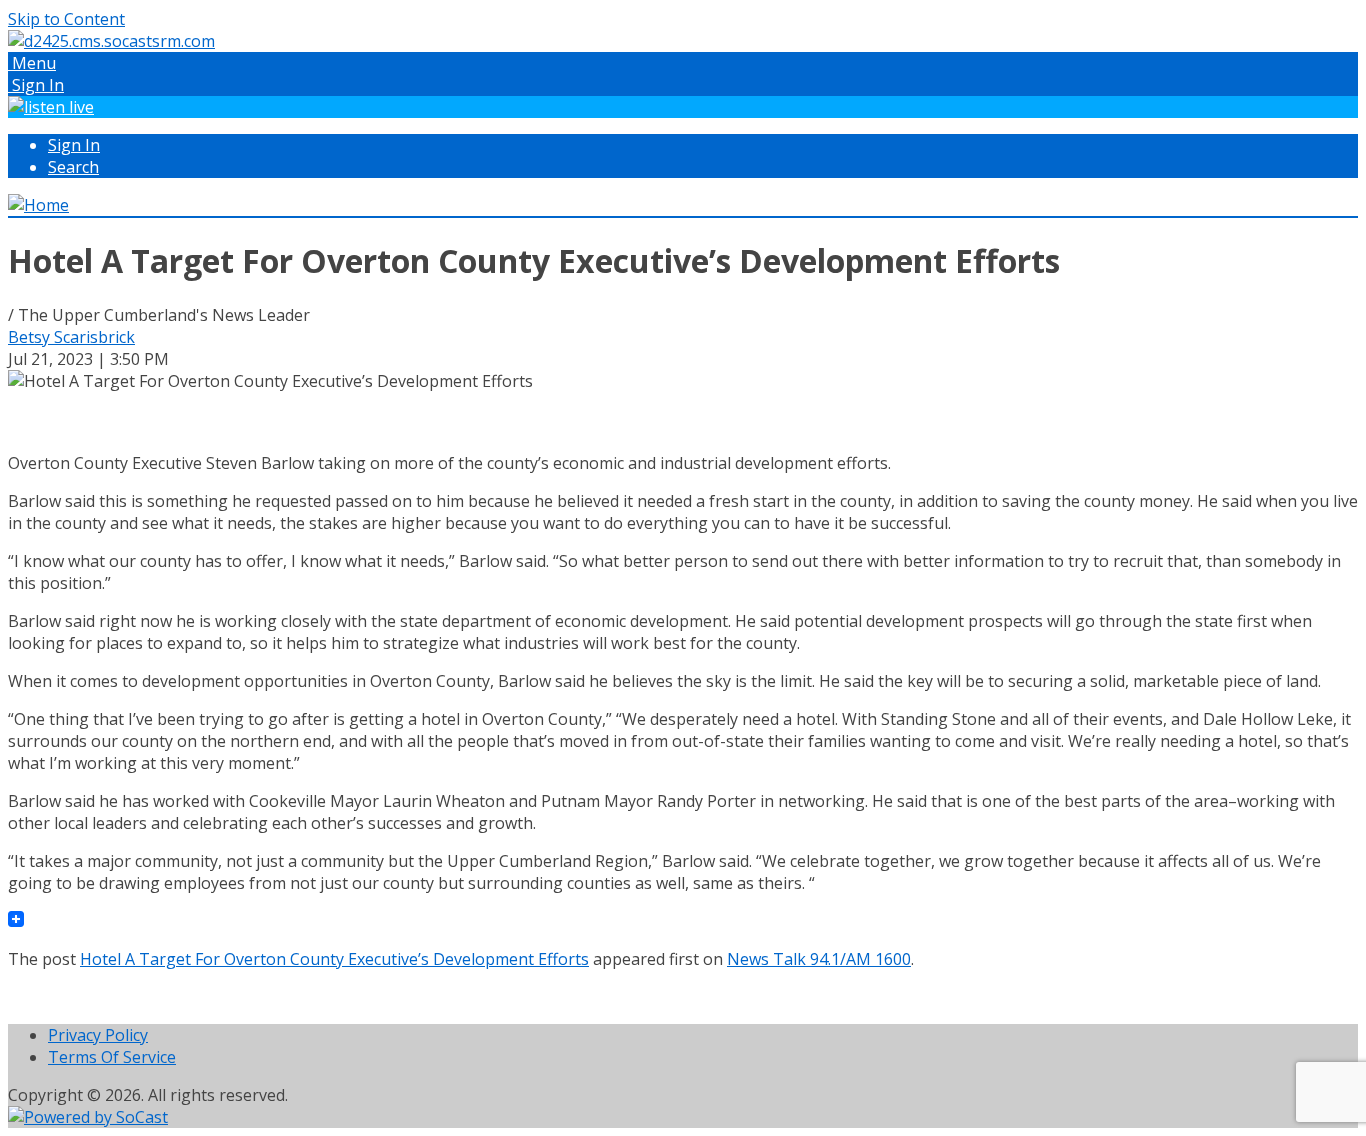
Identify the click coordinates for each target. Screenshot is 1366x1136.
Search (73, 167)
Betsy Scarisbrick (71, 337)
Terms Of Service (112, 1057)
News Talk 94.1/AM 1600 (819, 959)
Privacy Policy (98, 1035)
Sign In (74, 145)
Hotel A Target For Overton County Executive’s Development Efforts (334, 959)
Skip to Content (66, 19)
